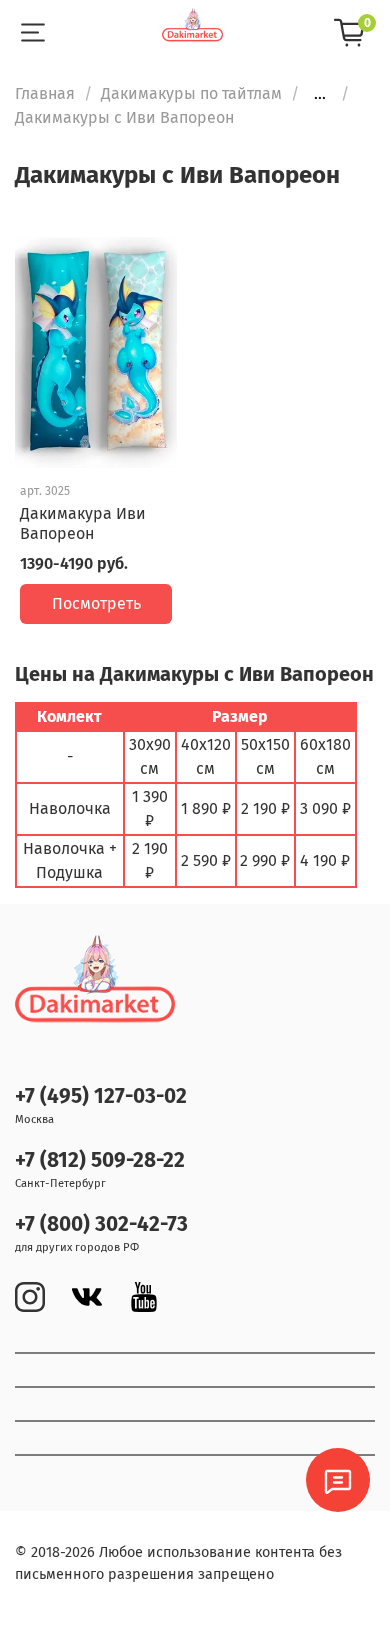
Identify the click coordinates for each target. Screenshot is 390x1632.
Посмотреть (96, 603)
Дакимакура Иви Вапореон (83, 523)
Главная (45, 93)
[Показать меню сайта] (32, 33)
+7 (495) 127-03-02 (101, 1096)
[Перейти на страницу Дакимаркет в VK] (87, 1297)
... (320, 94)
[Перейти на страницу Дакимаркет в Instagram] (30, 1297)
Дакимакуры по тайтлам (191, 93)
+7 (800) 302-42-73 (101, 1224)
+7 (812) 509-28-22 (100, 1160)
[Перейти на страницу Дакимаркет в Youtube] (144, 1297)
